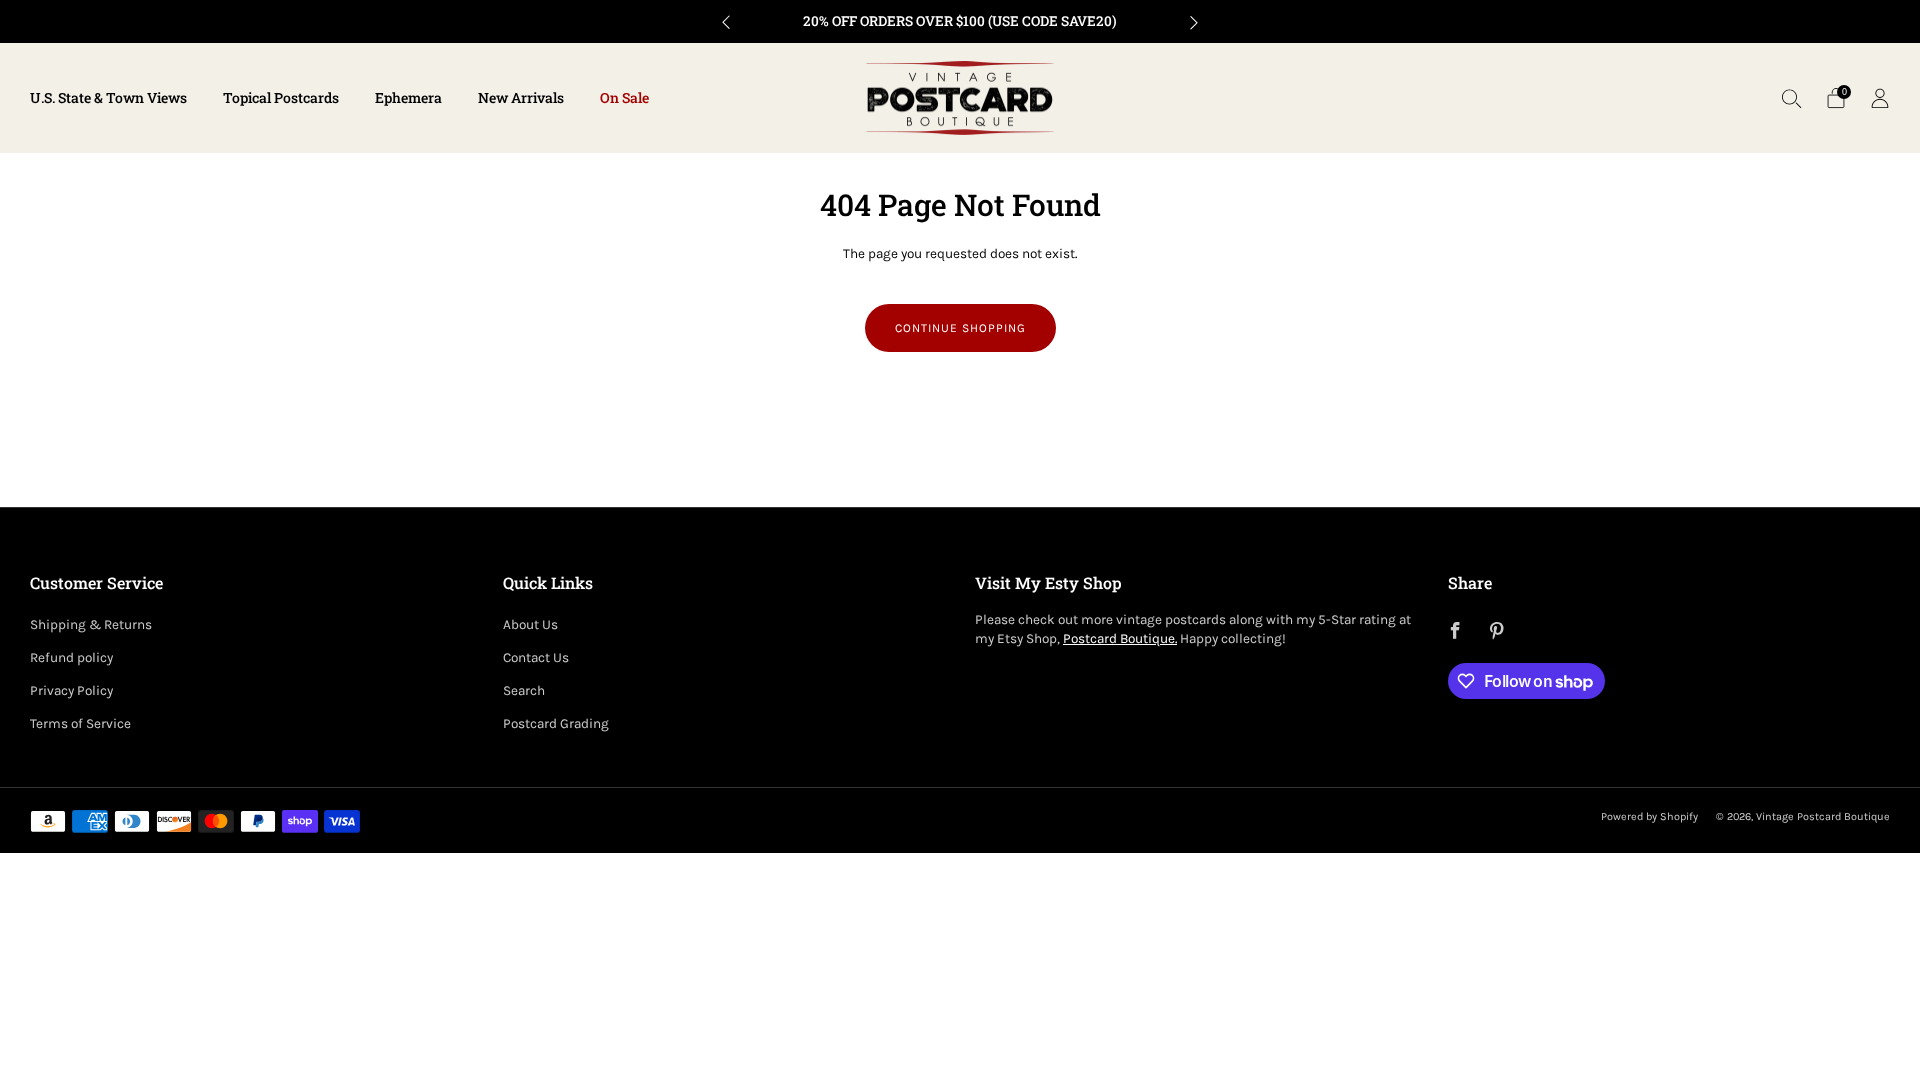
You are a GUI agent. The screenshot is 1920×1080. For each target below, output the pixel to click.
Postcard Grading (556, 723)
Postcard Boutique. (1120, 638)
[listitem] (960, 21)
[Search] (1792, 98)
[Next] (1194, 21)
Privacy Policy (71, 690)
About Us (530, 624)
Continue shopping (960, 328)
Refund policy (71, 657)
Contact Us (536, 657)
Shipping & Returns (91, 624)
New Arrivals (521, 97)
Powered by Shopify (1649, 816)
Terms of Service (80, 723)
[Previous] (726, 21)
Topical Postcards (281, 97)
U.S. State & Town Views (108, 97)
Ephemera (408, 97)
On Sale (624, 97)
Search (524, 690)
